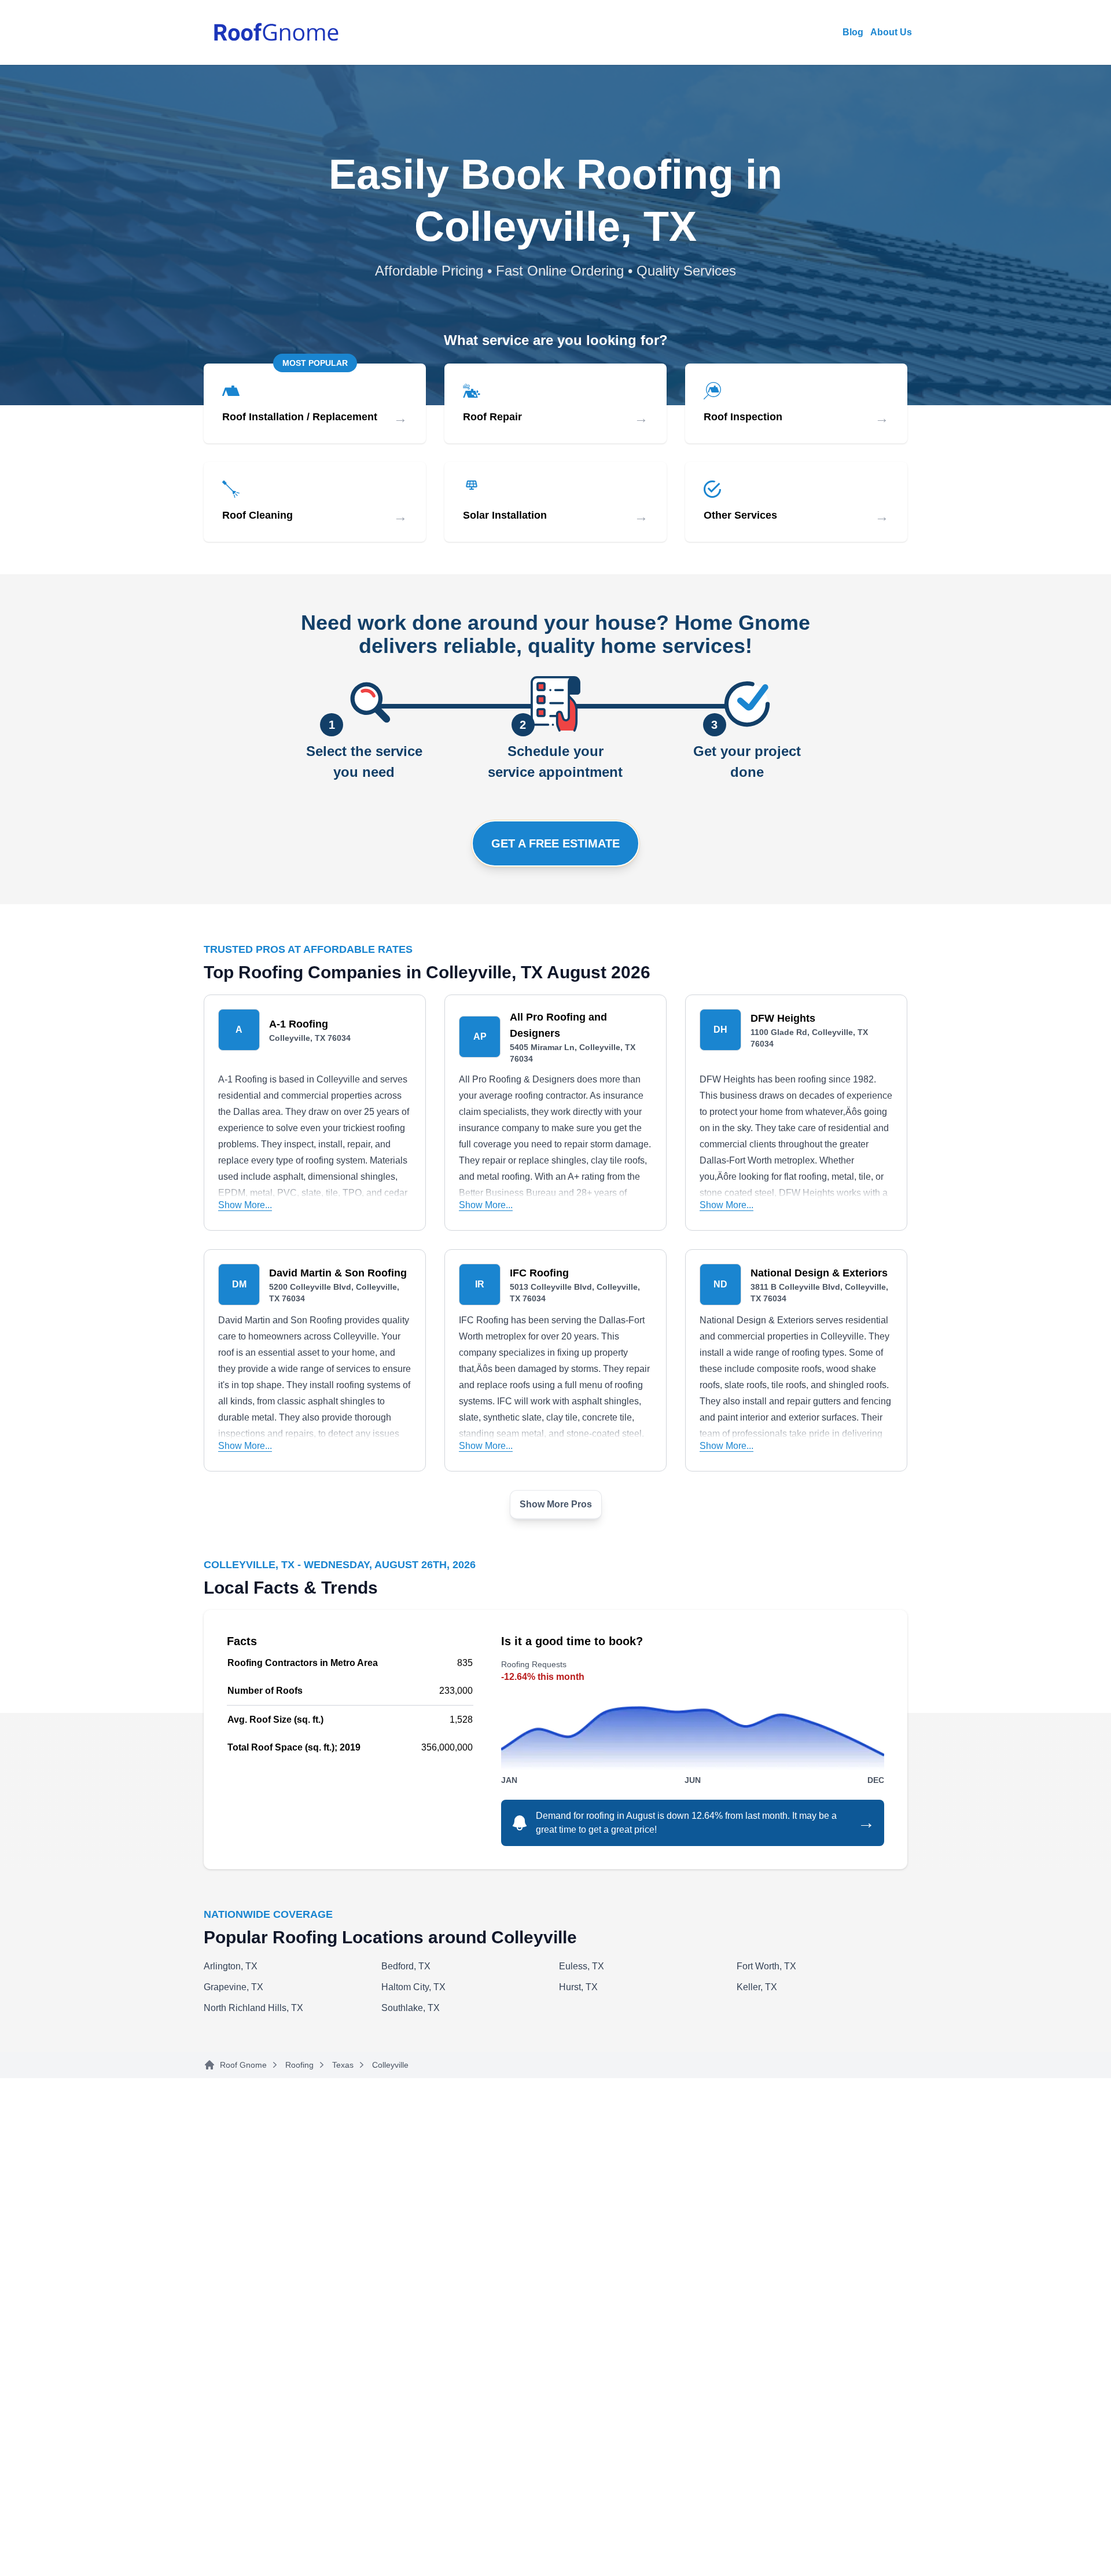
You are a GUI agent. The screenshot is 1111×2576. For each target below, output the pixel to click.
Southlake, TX (411, 2008)
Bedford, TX (406, 1966)
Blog (853, 32)
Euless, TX (582, 1966)
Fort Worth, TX (766, 1966)
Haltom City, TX (413, 1987)
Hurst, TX (578, 1987)
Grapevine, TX (233, 1987)
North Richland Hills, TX (253, 2008)
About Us (891, 32)
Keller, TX (757, 1987)
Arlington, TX (231, 1966)
